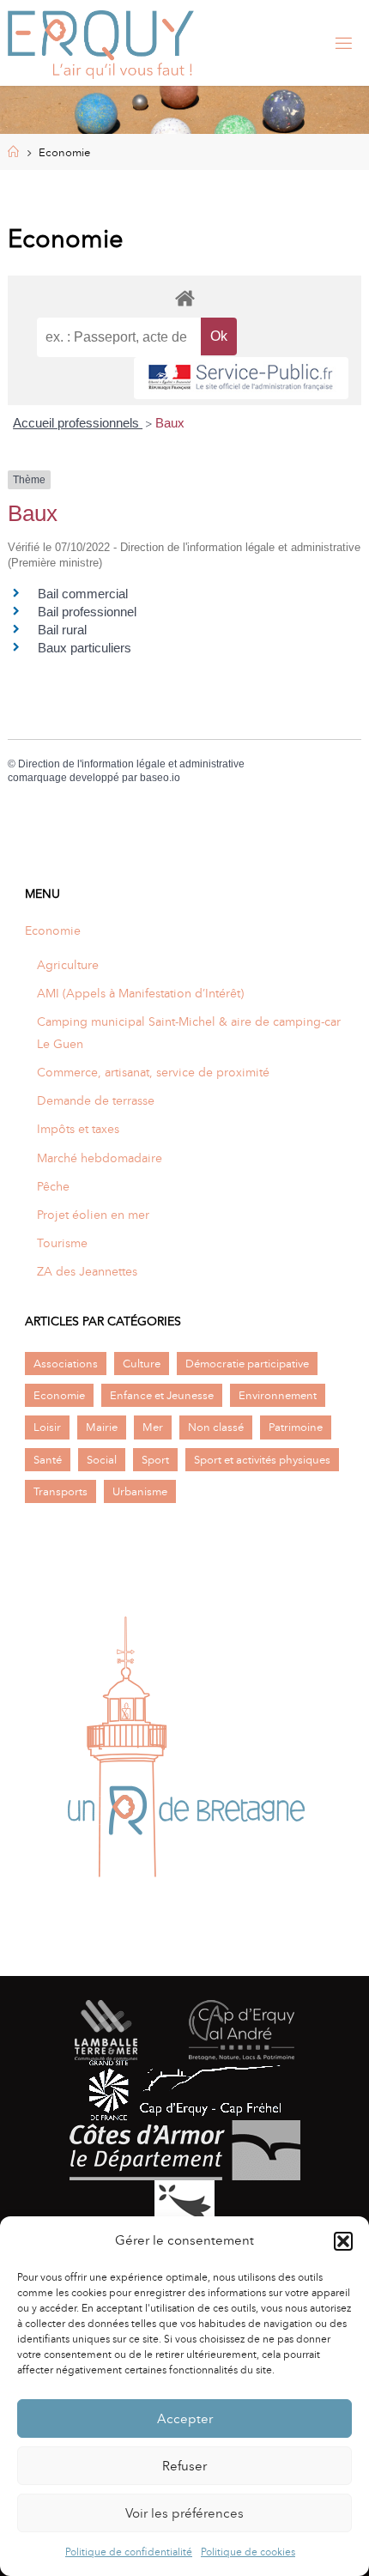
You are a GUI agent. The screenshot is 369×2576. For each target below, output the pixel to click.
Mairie (102, 1427)
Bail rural (62, 630)
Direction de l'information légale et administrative (131, 764)
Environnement (278, 1395)
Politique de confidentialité (129, 2552)
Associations (66, 1364)
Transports (60, 1491)
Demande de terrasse (96, 1100)
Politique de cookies (248, 2552)
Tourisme (62, 1243)
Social (102, 1460)
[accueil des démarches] (185, 297)
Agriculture (68, 965)
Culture (142, 1364)
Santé (48, 1460)
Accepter (185, 2419)
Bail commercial (83, 594)
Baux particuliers (85, 648)
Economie (53, 930)
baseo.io (160, 778)
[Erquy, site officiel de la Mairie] (101, 43)
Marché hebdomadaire (100, 1158)
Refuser (184, 2466)
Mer (153, 1427)
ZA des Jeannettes (87, 1271)
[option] (184, 1754)
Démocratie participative (247, 1364)
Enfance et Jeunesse (162, 1395)
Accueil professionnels (78, 423)
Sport (155, 1460)
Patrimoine (296, 1427)
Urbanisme (140, 1491)
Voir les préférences (184, 2513)
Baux (170, 423)
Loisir (47, 1427)
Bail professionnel (87, 612)
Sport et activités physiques (262, 1460)
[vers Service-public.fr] (241, 378)
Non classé (216, 1427)
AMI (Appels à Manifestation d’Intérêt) (140, 993)
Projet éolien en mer (93, 1215)
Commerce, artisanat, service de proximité (153, 1072)
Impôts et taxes (78, 1129)
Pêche (53, 1186)
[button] (343, 2241)
